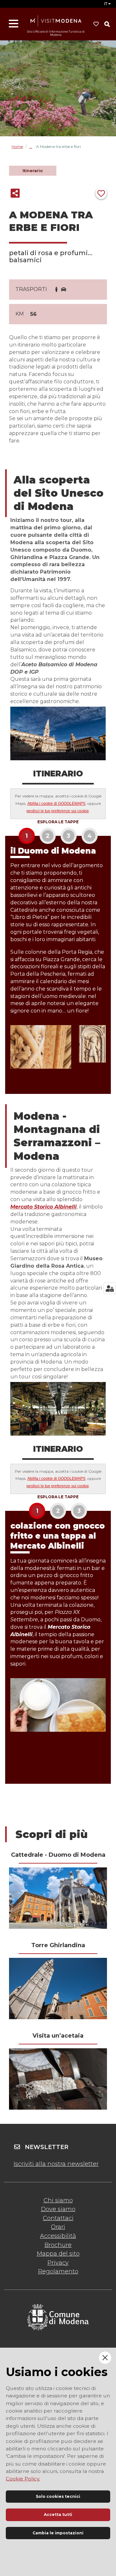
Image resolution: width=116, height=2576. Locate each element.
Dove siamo (58, 2209)
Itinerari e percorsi (33, 146)
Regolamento (58, 2271)
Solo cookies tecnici (58, 2496)
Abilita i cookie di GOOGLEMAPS (56, 804)
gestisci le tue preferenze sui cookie (58, 811)
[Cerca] (107, 24)
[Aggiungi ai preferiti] (101, 193)
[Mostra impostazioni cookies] (110, 1288)
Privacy (58, 2263)
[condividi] (15, 193)
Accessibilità (58, 2236)
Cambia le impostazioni (58, 2533)
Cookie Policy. (23, 2479)
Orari (58, 2227)
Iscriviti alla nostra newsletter (56, 2164)
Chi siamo (58, 2200)
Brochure (58, 2245)
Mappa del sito (58, 2254)
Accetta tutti (58, 2514)
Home (17, 147)
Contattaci (58, 2218)
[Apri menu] (14, 24)
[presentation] (58, 1898)
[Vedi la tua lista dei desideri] (96, 24)
